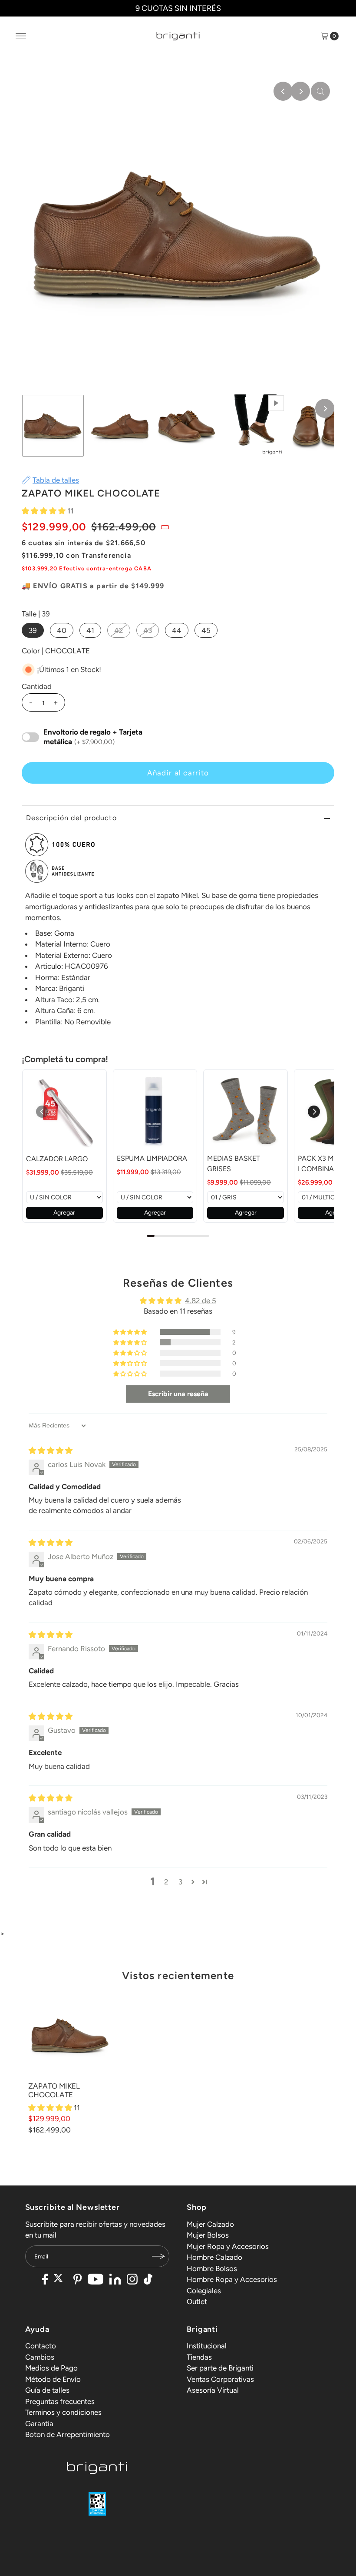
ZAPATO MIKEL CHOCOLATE (54, 2090)
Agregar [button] (64, 1213)
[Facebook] (45, 2280)
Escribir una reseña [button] (178, 1394)
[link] (64, 1112)
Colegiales (204, 2291)
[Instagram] (132, 2280)
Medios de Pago (51, 2368)
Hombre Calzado (214, 2257)
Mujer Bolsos (208, 2235)
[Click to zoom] (320, 91)
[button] (44, 511)
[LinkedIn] (115, 2280)
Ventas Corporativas (220, 2379)
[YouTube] (96, 2280)
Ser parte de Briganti (220, 2368)
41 (90, 630)
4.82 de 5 (201, 1301)
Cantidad (37, 686)
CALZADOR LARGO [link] (57, 1159)
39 (33, 630)
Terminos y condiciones (63, 2412)
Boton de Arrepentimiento (68, 2434)
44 (177, 630)
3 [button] (180, 1882)
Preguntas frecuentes (60, 2401)
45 (206, 630)
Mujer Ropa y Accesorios (228, 2246)
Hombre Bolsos (212, 2268)
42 (119, 630)
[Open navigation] (21, 36)
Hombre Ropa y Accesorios (232, 2279)
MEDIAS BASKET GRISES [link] (234, 1164)
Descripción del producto (71, 818)
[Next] (300, 91)
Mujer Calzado (210, 2224)
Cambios (40, 2357)
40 (62, 630)
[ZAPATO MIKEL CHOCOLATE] (70, 2035)
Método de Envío (53, 2379)
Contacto (41, 2346)
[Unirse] (158, 2256)
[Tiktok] (148, 2280)
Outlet (197, 2301)
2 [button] (166, 1882)
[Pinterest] (77, 2280)
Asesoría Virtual (213, 2390)
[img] (51, 1450)
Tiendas (199, 2357)
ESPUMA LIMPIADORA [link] (152, 1158)
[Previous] (283, 91)
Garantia (39, 2424)
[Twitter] (61, 2280)
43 (148, 630)
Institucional (207, 2346)
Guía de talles (47, 2390)
